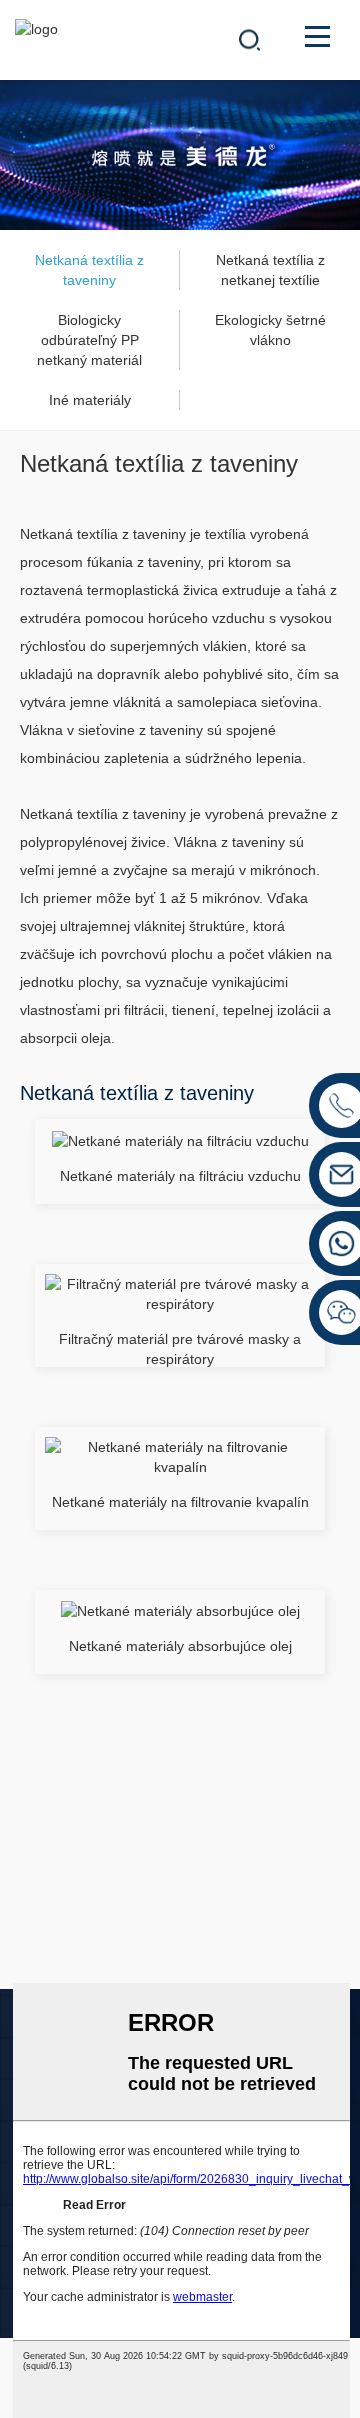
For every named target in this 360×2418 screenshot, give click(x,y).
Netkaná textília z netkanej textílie (270, 270)
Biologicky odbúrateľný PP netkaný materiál (89, 340)
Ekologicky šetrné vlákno (270, 330)
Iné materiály (90, 400)
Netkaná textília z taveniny (89, 270)
